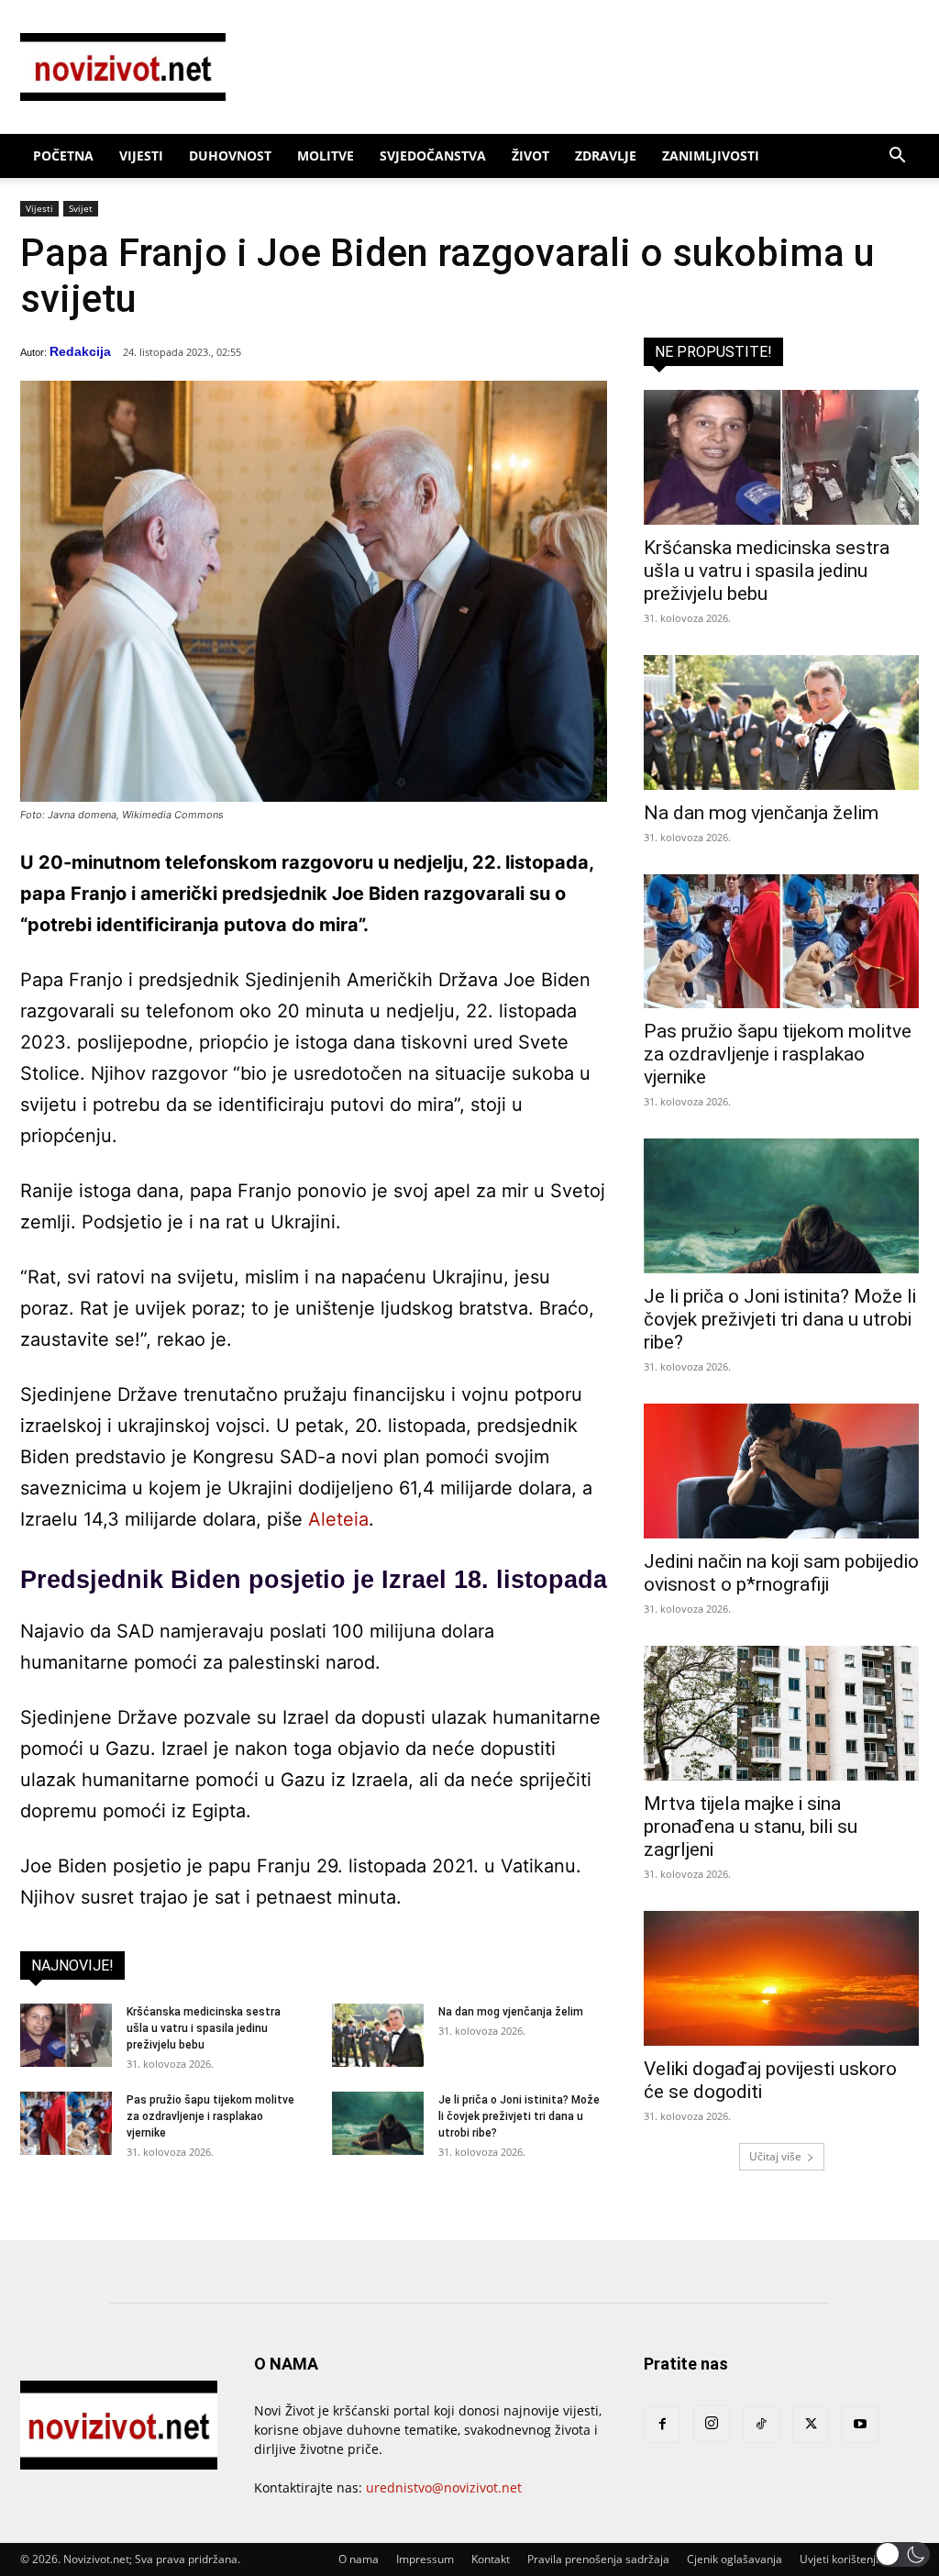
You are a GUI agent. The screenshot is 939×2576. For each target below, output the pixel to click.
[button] (897, 157)
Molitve (326, 155)
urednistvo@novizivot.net (444, 2487)
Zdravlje (606, 155)
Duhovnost (230, 155)
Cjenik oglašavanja (735, 2559)
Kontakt (491, 2559)
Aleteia (338, 1519)
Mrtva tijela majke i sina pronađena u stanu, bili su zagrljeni (751, 1827)
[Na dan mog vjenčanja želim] (378, 2035)
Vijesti (141, 155)
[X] (811, 2425)
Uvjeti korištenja (841, 2559)
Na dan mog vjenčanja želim (511, 2012)
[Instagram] (712, 2424)
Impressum (425, 2559)
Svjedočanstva (433, 155)
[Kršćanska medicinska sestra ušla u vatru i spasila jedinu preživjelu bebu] (66, 2035)
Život (530, 155)
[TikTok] (761, 2425)
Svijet (81, 208)
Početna (63, 155)
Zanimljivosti (711, 155)
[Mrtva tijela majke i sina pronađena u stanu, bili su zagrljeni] (781, 1713)
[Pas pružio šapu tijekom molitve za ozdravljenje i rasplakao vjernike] (66, 2123)
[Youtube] (860, 2425)
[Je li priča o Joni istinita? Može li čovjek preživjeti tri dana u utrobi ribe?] (378, 2123)
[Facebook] (662, 2425)
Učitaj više (775, 2156)
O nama (359, 2559)
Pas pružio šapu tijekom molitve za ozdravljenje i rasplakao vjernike (210, 2116)
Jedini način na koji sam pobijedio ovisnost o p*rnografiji (781, 1573)
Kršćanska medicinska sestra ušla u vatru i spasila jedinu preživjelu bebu (204, 2028)
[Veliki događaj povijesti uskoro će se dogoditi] (781, 1978)
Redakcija (80, 351)
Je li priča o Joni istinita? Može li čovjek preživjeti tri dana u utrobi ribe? (519, 2116)
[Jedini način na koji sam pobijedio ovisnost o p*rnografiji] (781, 1471)
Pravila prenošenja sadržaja (598, 2559)
